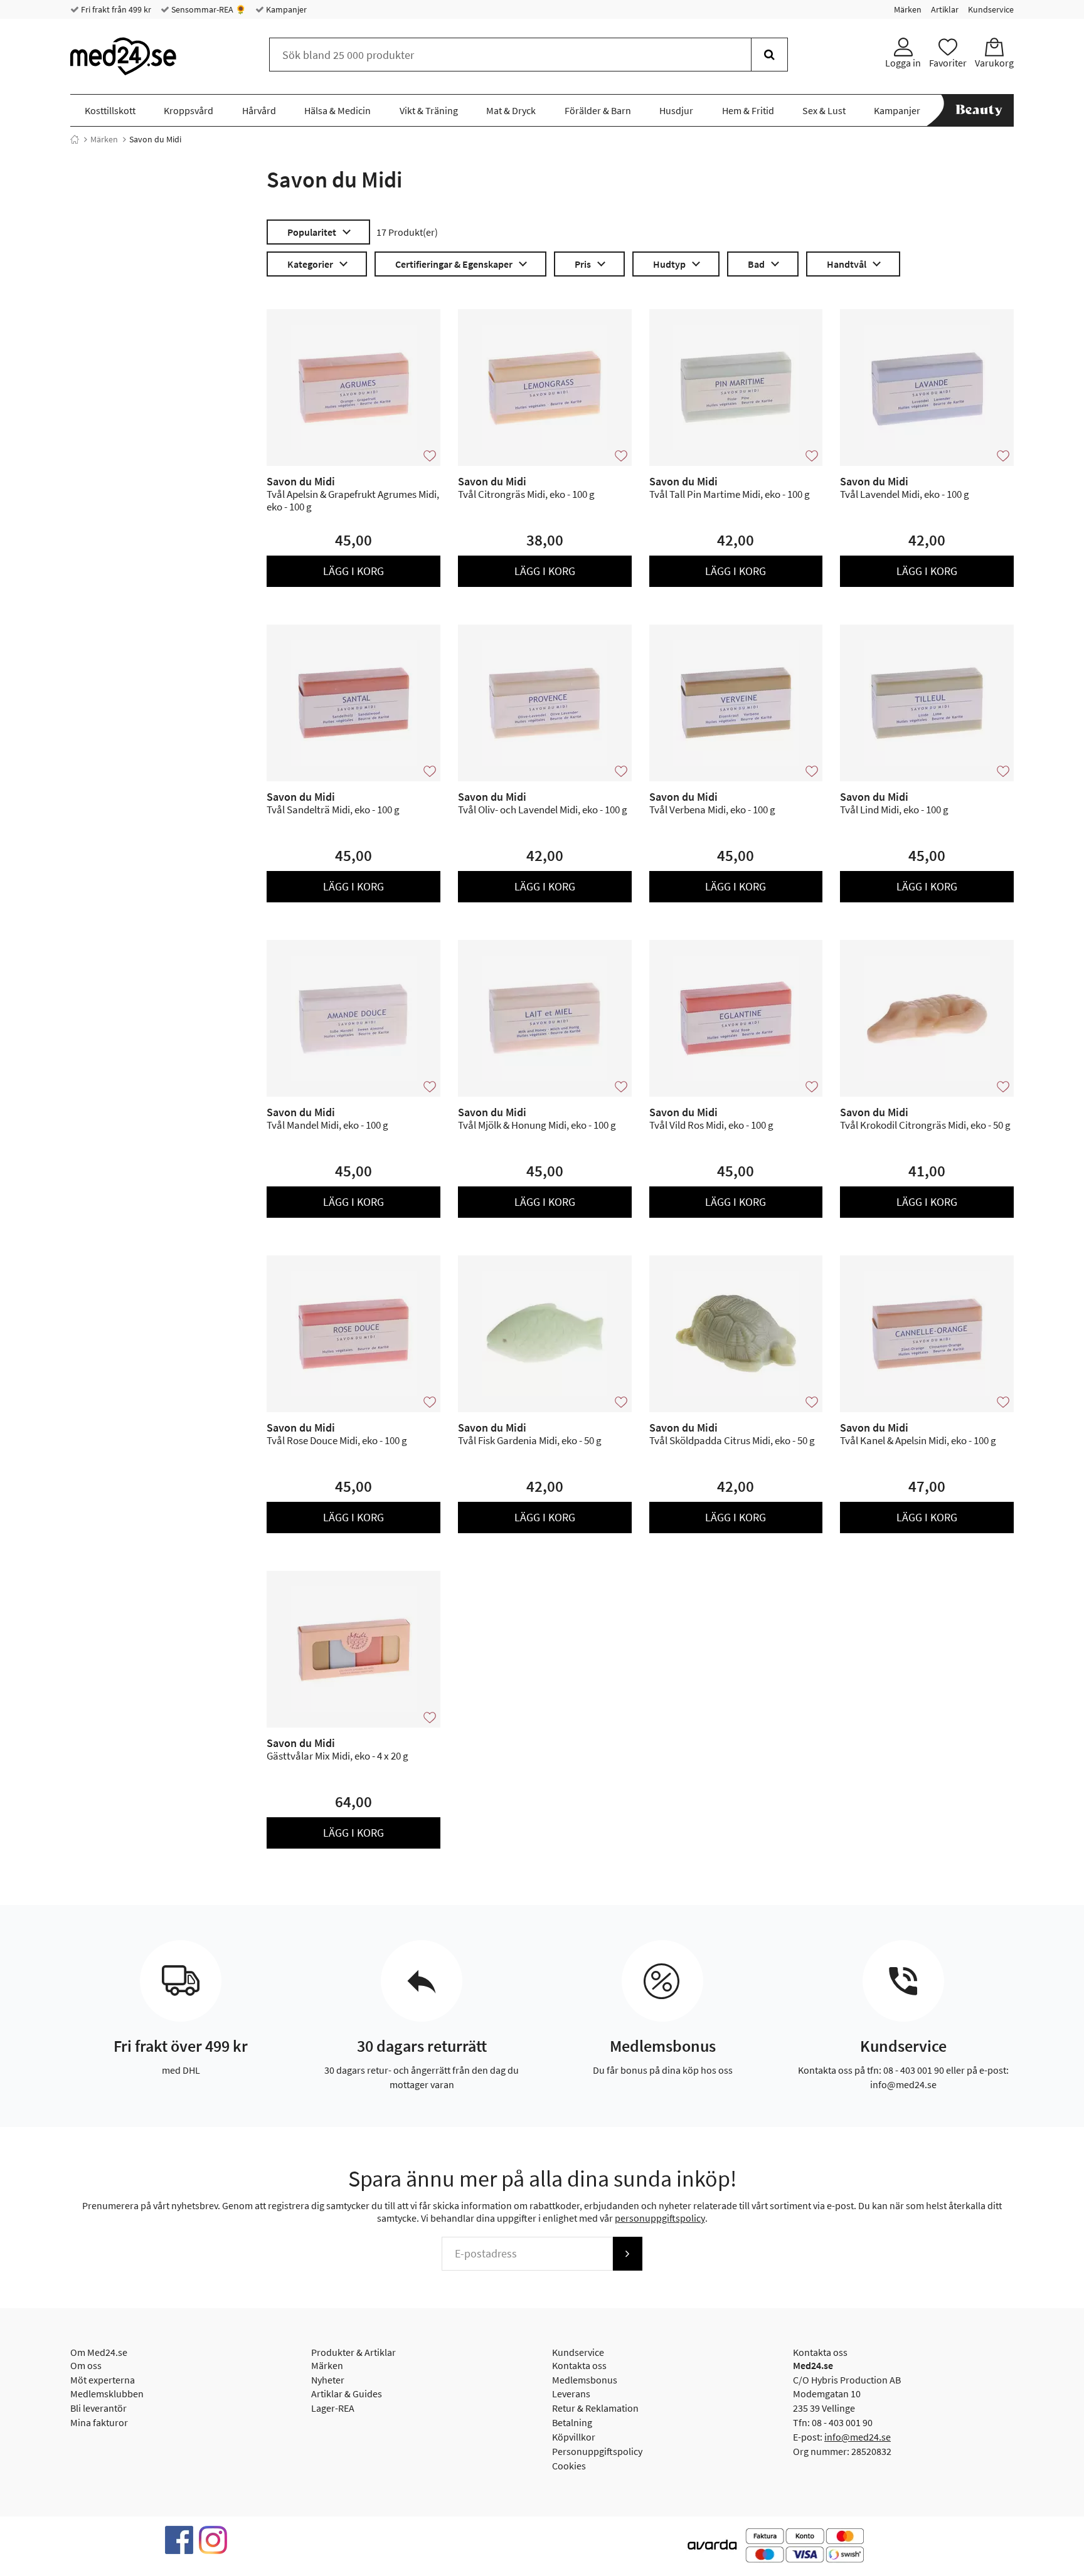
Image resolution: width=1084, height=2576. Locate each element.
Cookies (569, 2466)
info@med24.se (858, 2437)
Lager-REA (333, 2408)
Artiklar (945, 9)
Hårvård (259, 110)
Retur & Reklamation (595, 2408)
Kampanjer (285, 9)
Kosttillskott (110, 110)
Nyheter (328, 2380)
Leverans (571, 2394)
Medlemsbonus (585, 2380)
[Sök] (769, 55)
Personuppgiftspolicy (597, 2451)
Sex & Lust (824, 110)
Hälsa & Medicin (337, 110)
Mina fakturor (99, 2422)
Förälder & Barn (598, 110)
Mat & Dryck (511, 110)
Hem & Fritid (748, 110)
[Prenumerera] (627, 2254)
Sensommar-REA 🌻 (208, 9)
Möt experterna (103, 2380)
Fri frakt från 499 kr (115, 9)
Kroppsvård (189, 110)
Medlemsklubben (107, 2394)
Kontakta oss (579, 2365)
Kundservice (991, 9)
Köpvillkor (574, 2437)
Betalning (572, 2422)
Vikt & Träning (429, 110)
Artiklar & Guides (347, 2394)
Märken (908, 9)
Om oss (86, 2365)
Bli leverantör (98, 2408)
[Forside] (75, 139)
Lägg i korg (353, 571)
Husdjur (676, 110)
